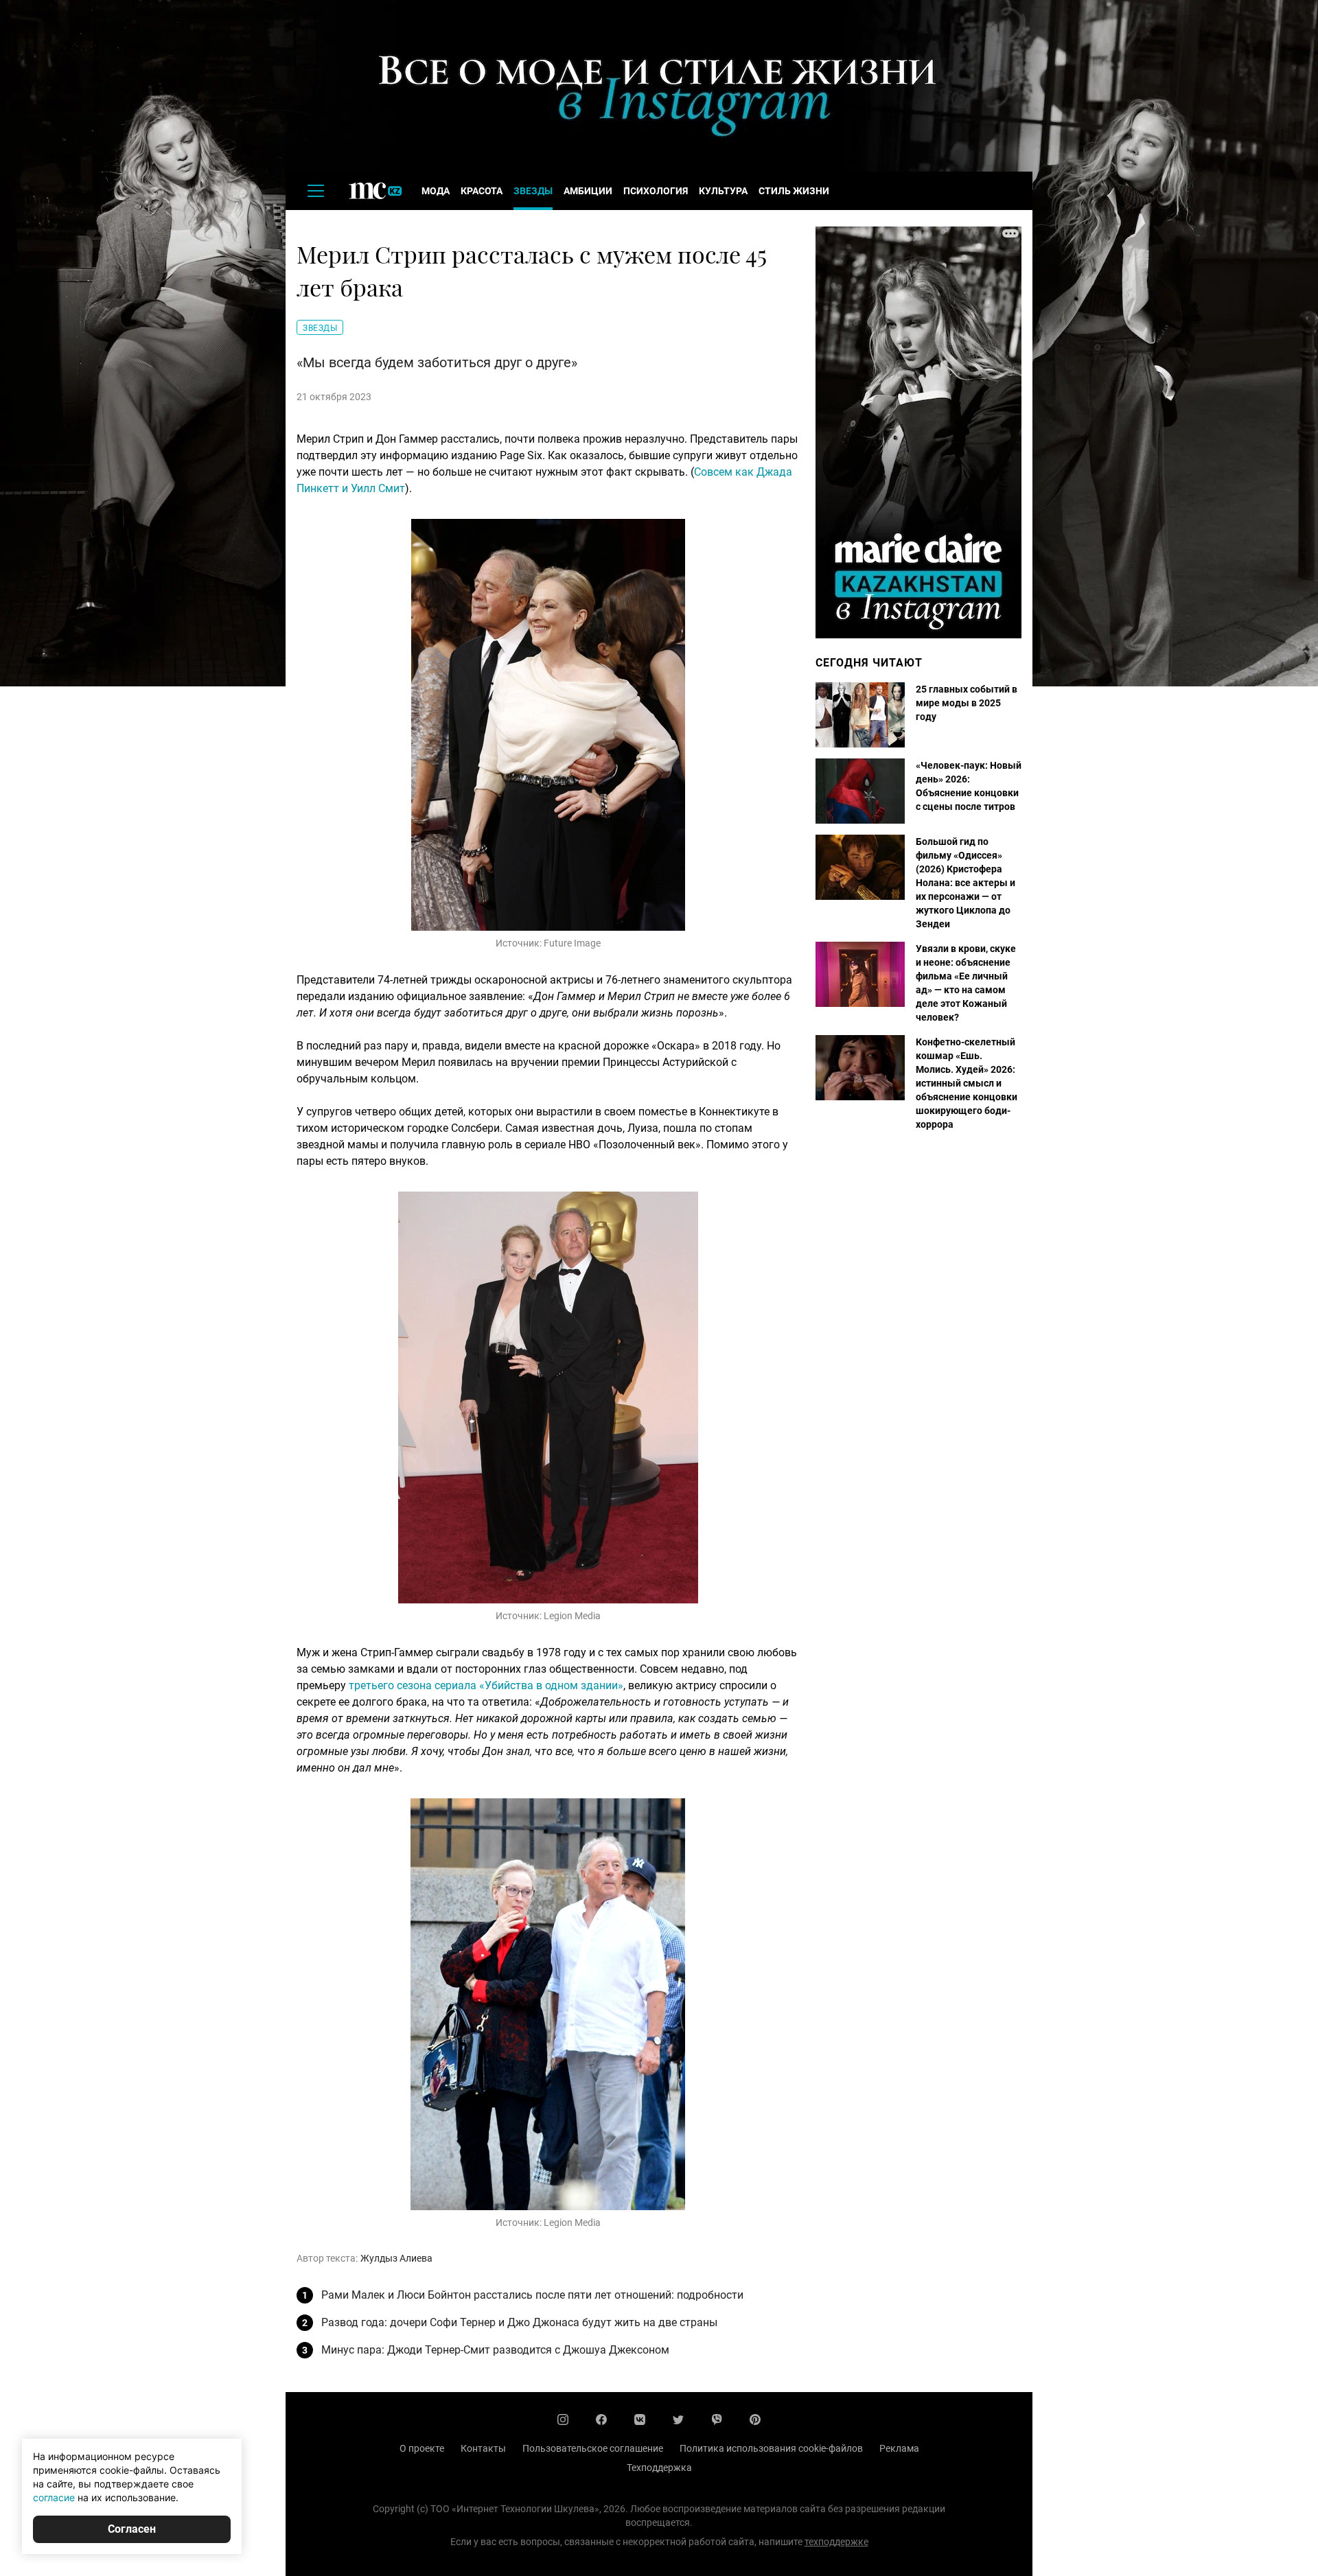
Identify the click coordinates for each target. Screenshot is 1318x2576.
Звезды (533, 191)
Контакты (483, 2448)
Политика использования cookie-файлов (771, 2448)
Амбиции (588, 191)
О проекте (422, 2448)
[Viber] (717, 2420)
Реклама (899, 2448)
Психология (656, 191)
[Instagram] (563, 2420)
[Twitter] (678, 2420)
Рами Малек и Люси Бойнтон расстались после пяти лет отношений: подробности (532, 2295)
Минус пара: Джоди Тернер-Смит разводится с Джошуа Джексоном (495, 2350)
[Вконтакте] (640, 2420)
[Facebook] (601, 2420)
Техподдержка (659, 2468)
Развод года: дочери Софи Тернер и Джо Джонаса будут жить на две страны (519, 2322)
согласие (54, 2497)
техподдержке (836, 2542)
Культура (723, 191)
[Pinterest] (755, 2420)
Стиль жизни (794, 191)
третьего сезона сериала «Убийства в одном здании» (486, 1685)
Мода (436, 191)
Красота (482, 191)
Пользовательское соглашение (593, 2448)
